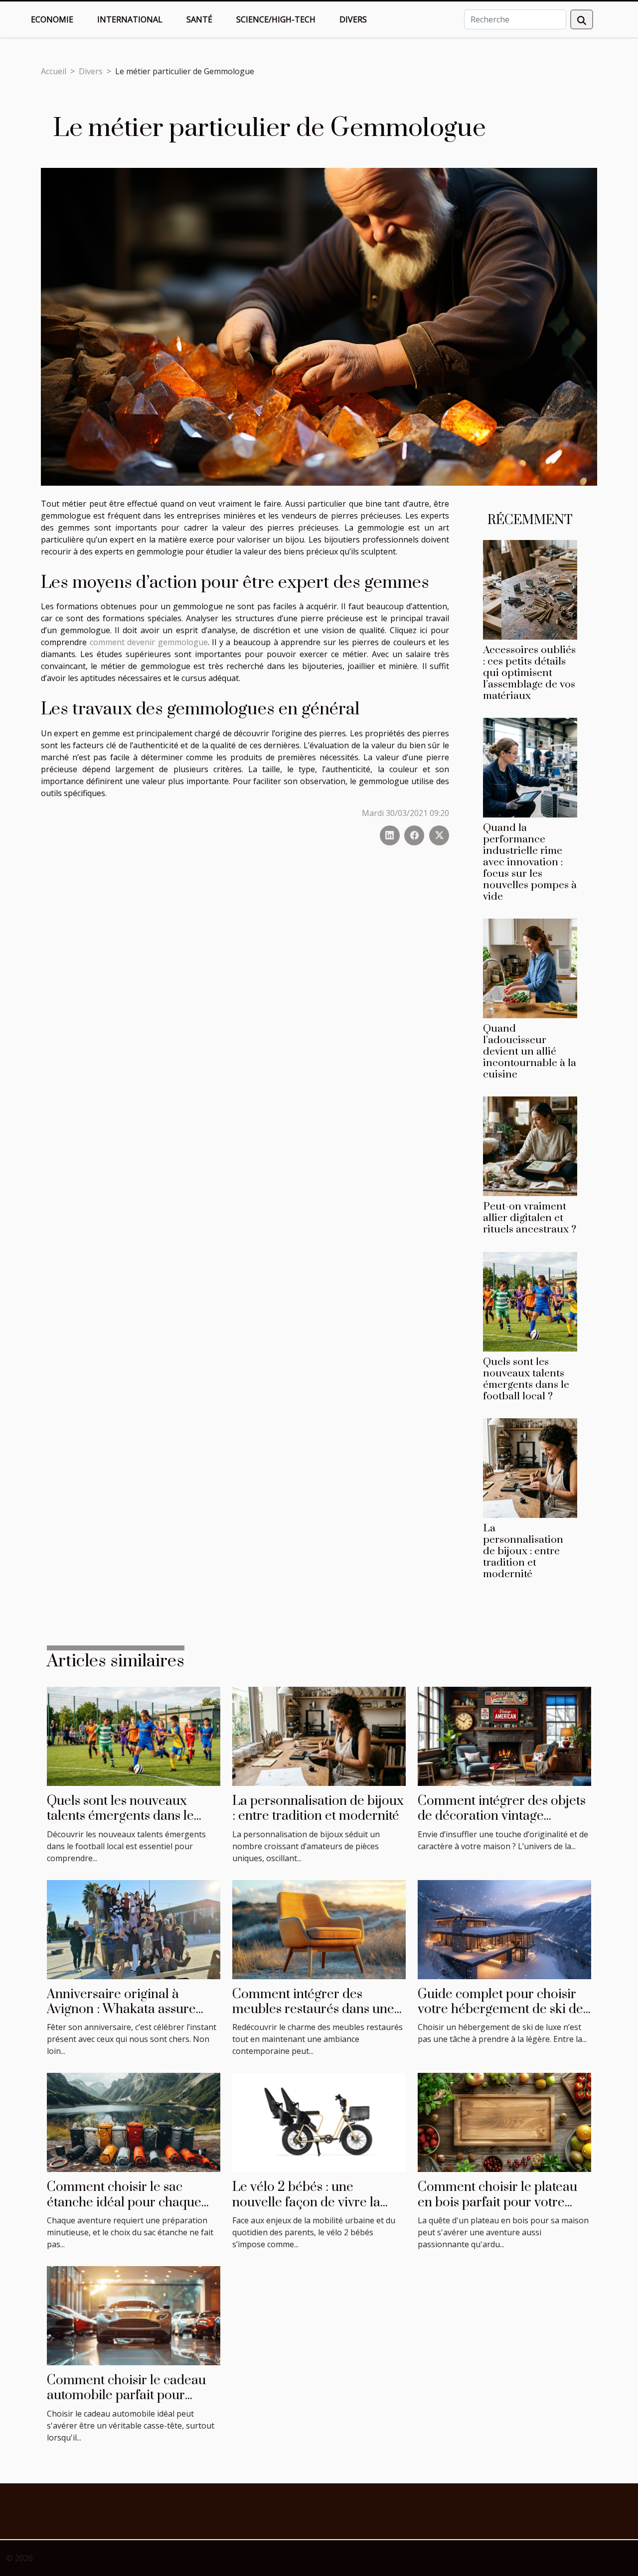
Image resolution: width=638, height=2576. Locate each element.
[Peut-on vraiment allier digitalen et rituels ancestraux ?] (530, 1146)
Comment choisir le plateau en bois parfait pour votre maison (497, 2202)
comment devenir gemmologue (149, 642)
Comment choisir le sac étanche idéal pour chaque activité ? (124, 2202)
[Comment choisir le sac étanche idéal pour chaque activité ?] (134, 2122)
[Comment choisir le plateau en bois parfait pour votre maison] (504, 2122)
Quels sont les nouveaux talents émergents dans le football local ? (526, 1379)
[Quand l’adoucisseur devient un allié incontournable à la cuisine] (530, 968)
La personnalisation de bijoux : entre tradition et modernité (523, 1551)
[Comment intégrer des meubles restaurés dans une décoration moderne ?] (319, 1929)
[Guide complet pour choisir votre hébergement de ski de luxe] (504, 1929)
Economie (52, 19)
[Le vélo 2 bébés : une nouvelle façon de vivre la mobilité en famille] (319, 2122)
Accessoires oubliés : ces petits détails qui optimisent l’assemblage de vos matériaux (529, 673)
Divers (353, 19)
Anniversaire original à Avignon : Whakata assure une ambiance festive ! (121, 2010)
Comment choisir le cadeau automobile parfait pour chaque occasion (126, 2396)
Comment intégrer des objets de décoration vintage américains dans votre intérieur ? (502, 1824)
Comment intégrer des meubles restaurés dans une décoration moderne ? (313, 2010)
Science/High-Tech (276, 19)
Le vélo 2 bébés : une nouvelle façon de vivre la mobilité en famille (306, 2202)
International (130, 19)
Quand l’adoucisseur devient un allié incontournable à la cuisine (530, 1052)
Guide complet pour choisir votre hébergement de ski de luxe (500, 2010)
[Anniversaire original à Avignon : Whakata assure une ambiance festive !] (134, 1929)
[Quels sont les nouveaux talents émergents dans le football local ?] (530, 1301)
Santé (199, 19)
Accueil (54, 71)
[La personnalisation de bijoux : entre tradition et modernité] (530, 1467)
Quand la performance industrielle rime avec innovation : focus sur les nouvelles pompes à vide (530, 862)
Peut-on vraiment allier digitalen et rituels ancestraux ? (530, 1218)
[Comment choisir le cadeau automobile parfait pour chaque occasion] (134, 2315)
